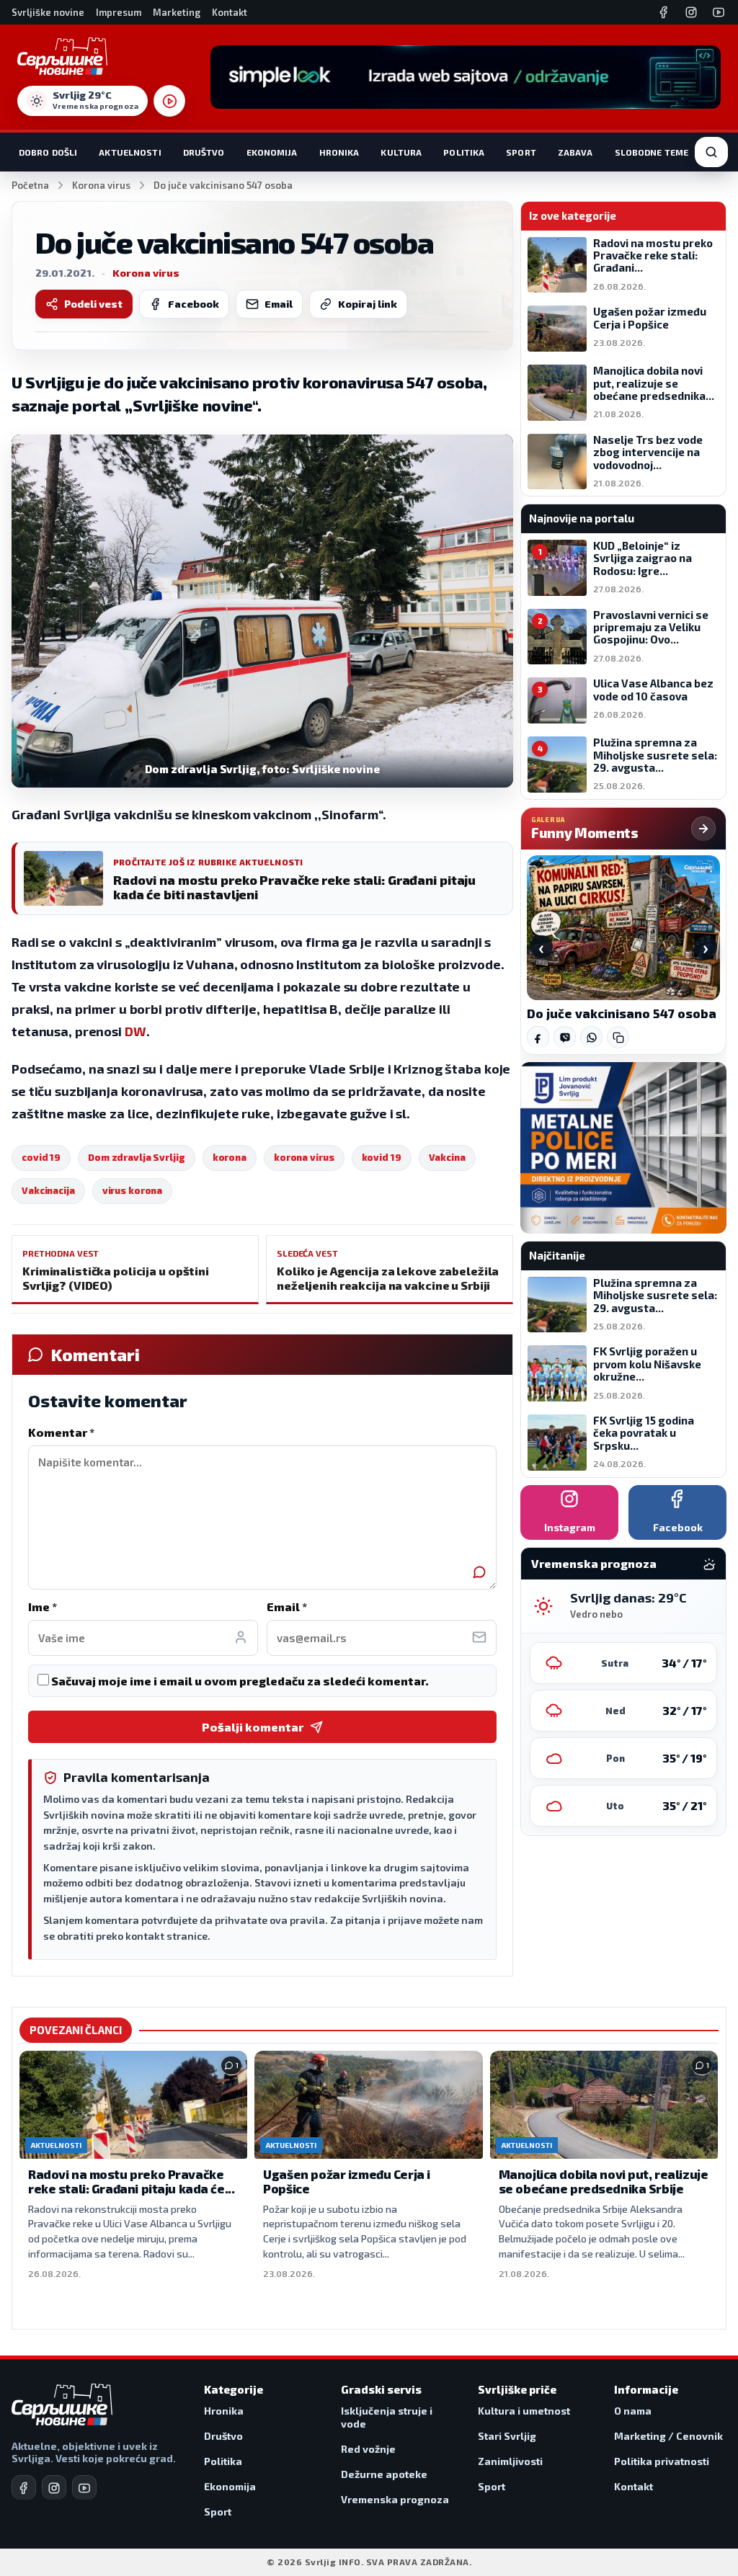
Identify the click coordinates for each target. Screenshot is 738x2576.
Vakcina (447, 1157)
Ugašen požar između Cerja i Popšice (347, 2181)
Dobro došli (48, 152)
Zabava (575, 152)
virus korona (133, 1190)
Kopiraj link (368, 304)
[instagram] (54, 2487)
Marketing (177, 12)
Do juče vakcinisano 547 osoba (622, 1013)
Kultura (401, 152)
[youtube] (84, 2487)
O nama (633, 2411)
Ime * (43, 1606)
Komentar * (61, 1432)
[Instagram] (691, 12)
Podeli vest (93, 304)
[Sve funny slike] (703, 829)
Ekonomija (272, 152)
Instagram (570, 1527)
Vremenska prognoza (395, 2499)
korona (230, 1157)
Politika (464, 152)
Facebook (194, 304)
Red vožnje (368, 2449)
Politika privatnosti (662, 2461)
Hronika (339, 152)
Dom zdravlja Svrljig (137, 1157)
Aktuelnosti (130, 152)
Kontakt (230, 12)
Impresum (119, 12)
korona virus (304, 1157)
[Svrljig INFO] (62, 56)
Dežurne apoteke (384, 2474)
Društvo (204, 152)
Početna (30, 185)
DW (135, 1031)
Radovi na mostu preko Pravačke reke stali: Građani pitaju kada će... (131, 2181)
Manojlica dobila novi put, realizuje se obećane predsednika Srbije (604, 2181)
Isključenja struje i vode (387, 2417)
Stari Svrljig (507, 2436)
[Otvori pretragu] (711, 152)
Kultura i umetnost (524, 2411)
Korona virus (101, 185)
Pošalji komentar (253, 1727)
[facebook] (24, 2487)
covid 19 (41, 1157)
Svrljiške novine (48, 12)
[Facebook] (664, 12)
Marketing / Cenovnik (668, 2436)
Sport (521, 152)
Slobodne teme (652, 152)
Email (279, 304)
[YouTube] (719, 12)
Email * (287, 1606)
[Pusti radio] (169, 101)
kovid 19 (382, 1157)
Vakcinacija (48, 1190)
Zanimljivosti (510, 2461)
